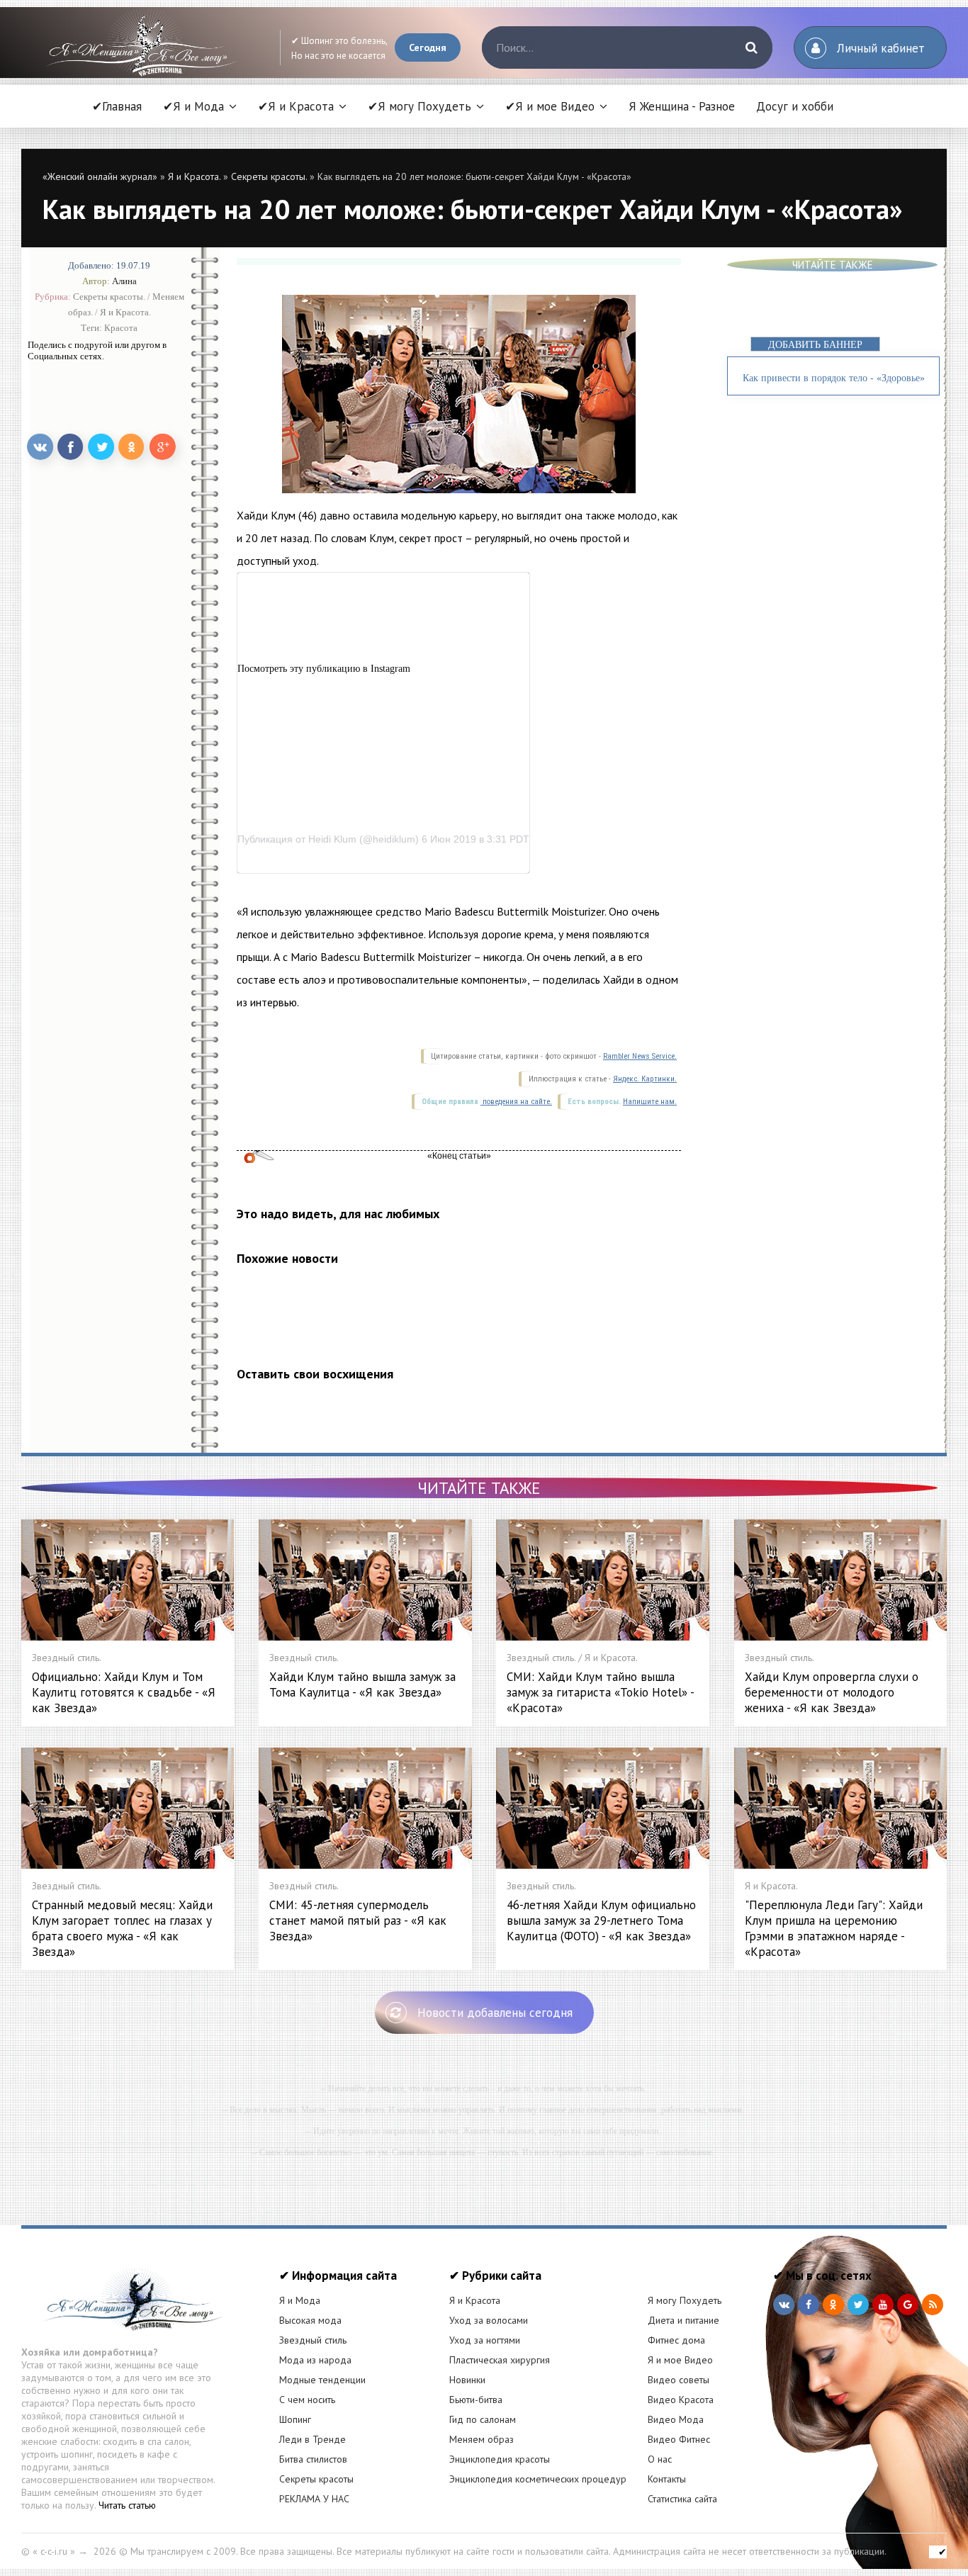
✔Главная (117, 106)
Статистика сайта (682, 2499)
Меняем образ (482, 2439)
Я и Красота (475, 2300)
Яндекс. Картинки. (645, 1079)
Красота (121, 328)
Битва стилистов (313, 2459)
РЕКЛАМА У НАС (314, 2499)
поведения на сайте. (516, 1102)
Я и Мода (300, 2300)
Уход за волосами (489, 2320)
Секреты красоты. (269, 176)
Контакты (667, 2479)
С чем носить (307, 2400)
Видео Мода (676, 2419)
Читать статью (127, 2505)
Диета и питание (683, 2320)
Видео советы (679, 2380)
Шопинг (295, 2419)
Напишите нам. (650, 1102)
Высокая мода (310, 2320)
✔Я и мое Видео (550, 106)
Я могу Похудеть (685, 2300)
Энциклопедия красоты (500, 2459)
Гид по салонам (483, 2419)
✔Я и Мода (193, 106)
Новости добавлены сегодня (495, 2013)
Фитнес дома (676, 2340)
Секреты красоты (316, 2479)
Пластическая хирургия (500, 2360)
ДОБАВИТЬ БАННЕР (815, 345)
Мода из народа (315, 2360)
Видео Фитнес (679, 2439)
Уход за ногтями (485, 2340)
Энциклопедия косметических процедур (538, 2479)
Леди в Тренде (313, 2439)
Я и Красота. (194, 176)
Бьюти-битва (476, 2400)
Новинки (467, 2380)
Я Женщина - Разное (682, 106)
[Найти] (751, 47)
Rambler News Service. (640, 1056)
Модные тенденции (322, 2380)
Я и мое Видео (680, 2360)
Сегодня (428, 47)
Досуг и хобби (795, 106)
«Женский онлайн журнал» (100, 176)
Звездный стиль (313, 2340)
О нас (660, 2459)
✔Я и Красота (296, 106)
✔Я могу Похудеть (420, 106)
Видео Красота (681, 2400)
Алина (124, 281)
